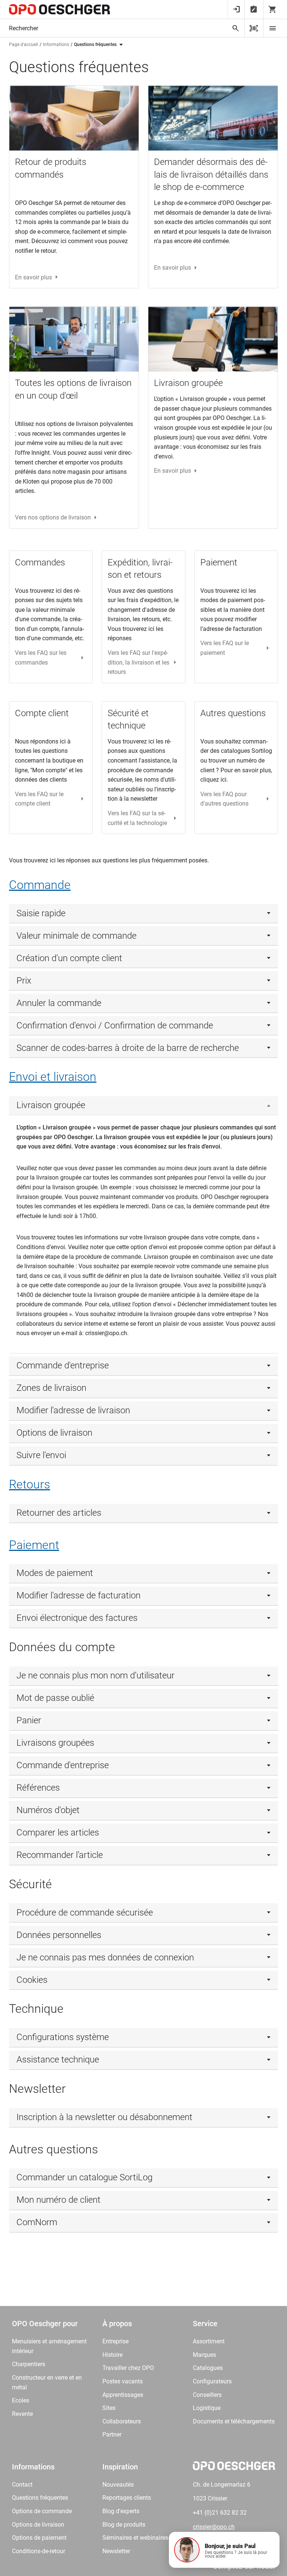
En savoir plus (33, 277)
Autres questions (233, 713)
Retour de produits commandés (51, 168)
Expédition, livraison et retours (140, 569)
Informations (56, 45)
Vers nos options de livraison (53, 517)
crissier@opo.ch (214, 2527)
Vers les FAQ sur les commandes (41, 658)
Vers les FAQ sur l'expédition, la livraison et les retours (138, 662)
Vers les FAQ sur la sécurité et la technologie (137, 818)
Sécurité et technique (128, 720)
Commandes (40, 562)
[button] (224, 2550)
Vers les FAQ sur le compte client (39, 799)
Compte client (42, 713)
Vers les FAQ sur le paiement (225, 648)
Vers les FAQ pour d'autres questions (224, 799)
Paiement (219, 562)
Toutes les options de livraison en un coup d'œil (73, 389)
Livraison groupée (188, 383)
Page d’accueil (24, 45)
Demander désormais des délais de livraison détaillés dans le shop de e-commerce (211, 174)
